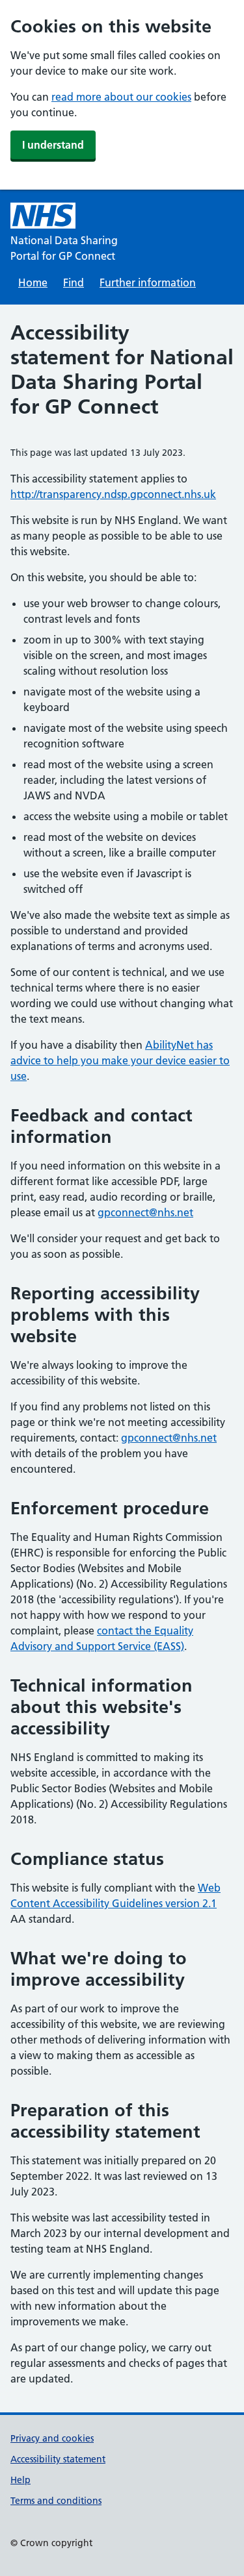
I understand (53, 145)
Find (74, 282)
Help (20, 2480)
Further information (148, 282)
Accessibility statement (58, 2459)
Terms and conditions (56, 2501)
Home (33, 282)
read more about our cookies (121, 97)
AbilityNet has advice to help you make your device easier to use (120, 1060)
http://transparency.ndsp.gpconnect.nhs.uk (113, 494)
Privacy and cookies (52, 2438)
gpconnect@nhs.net (145, 1212)
